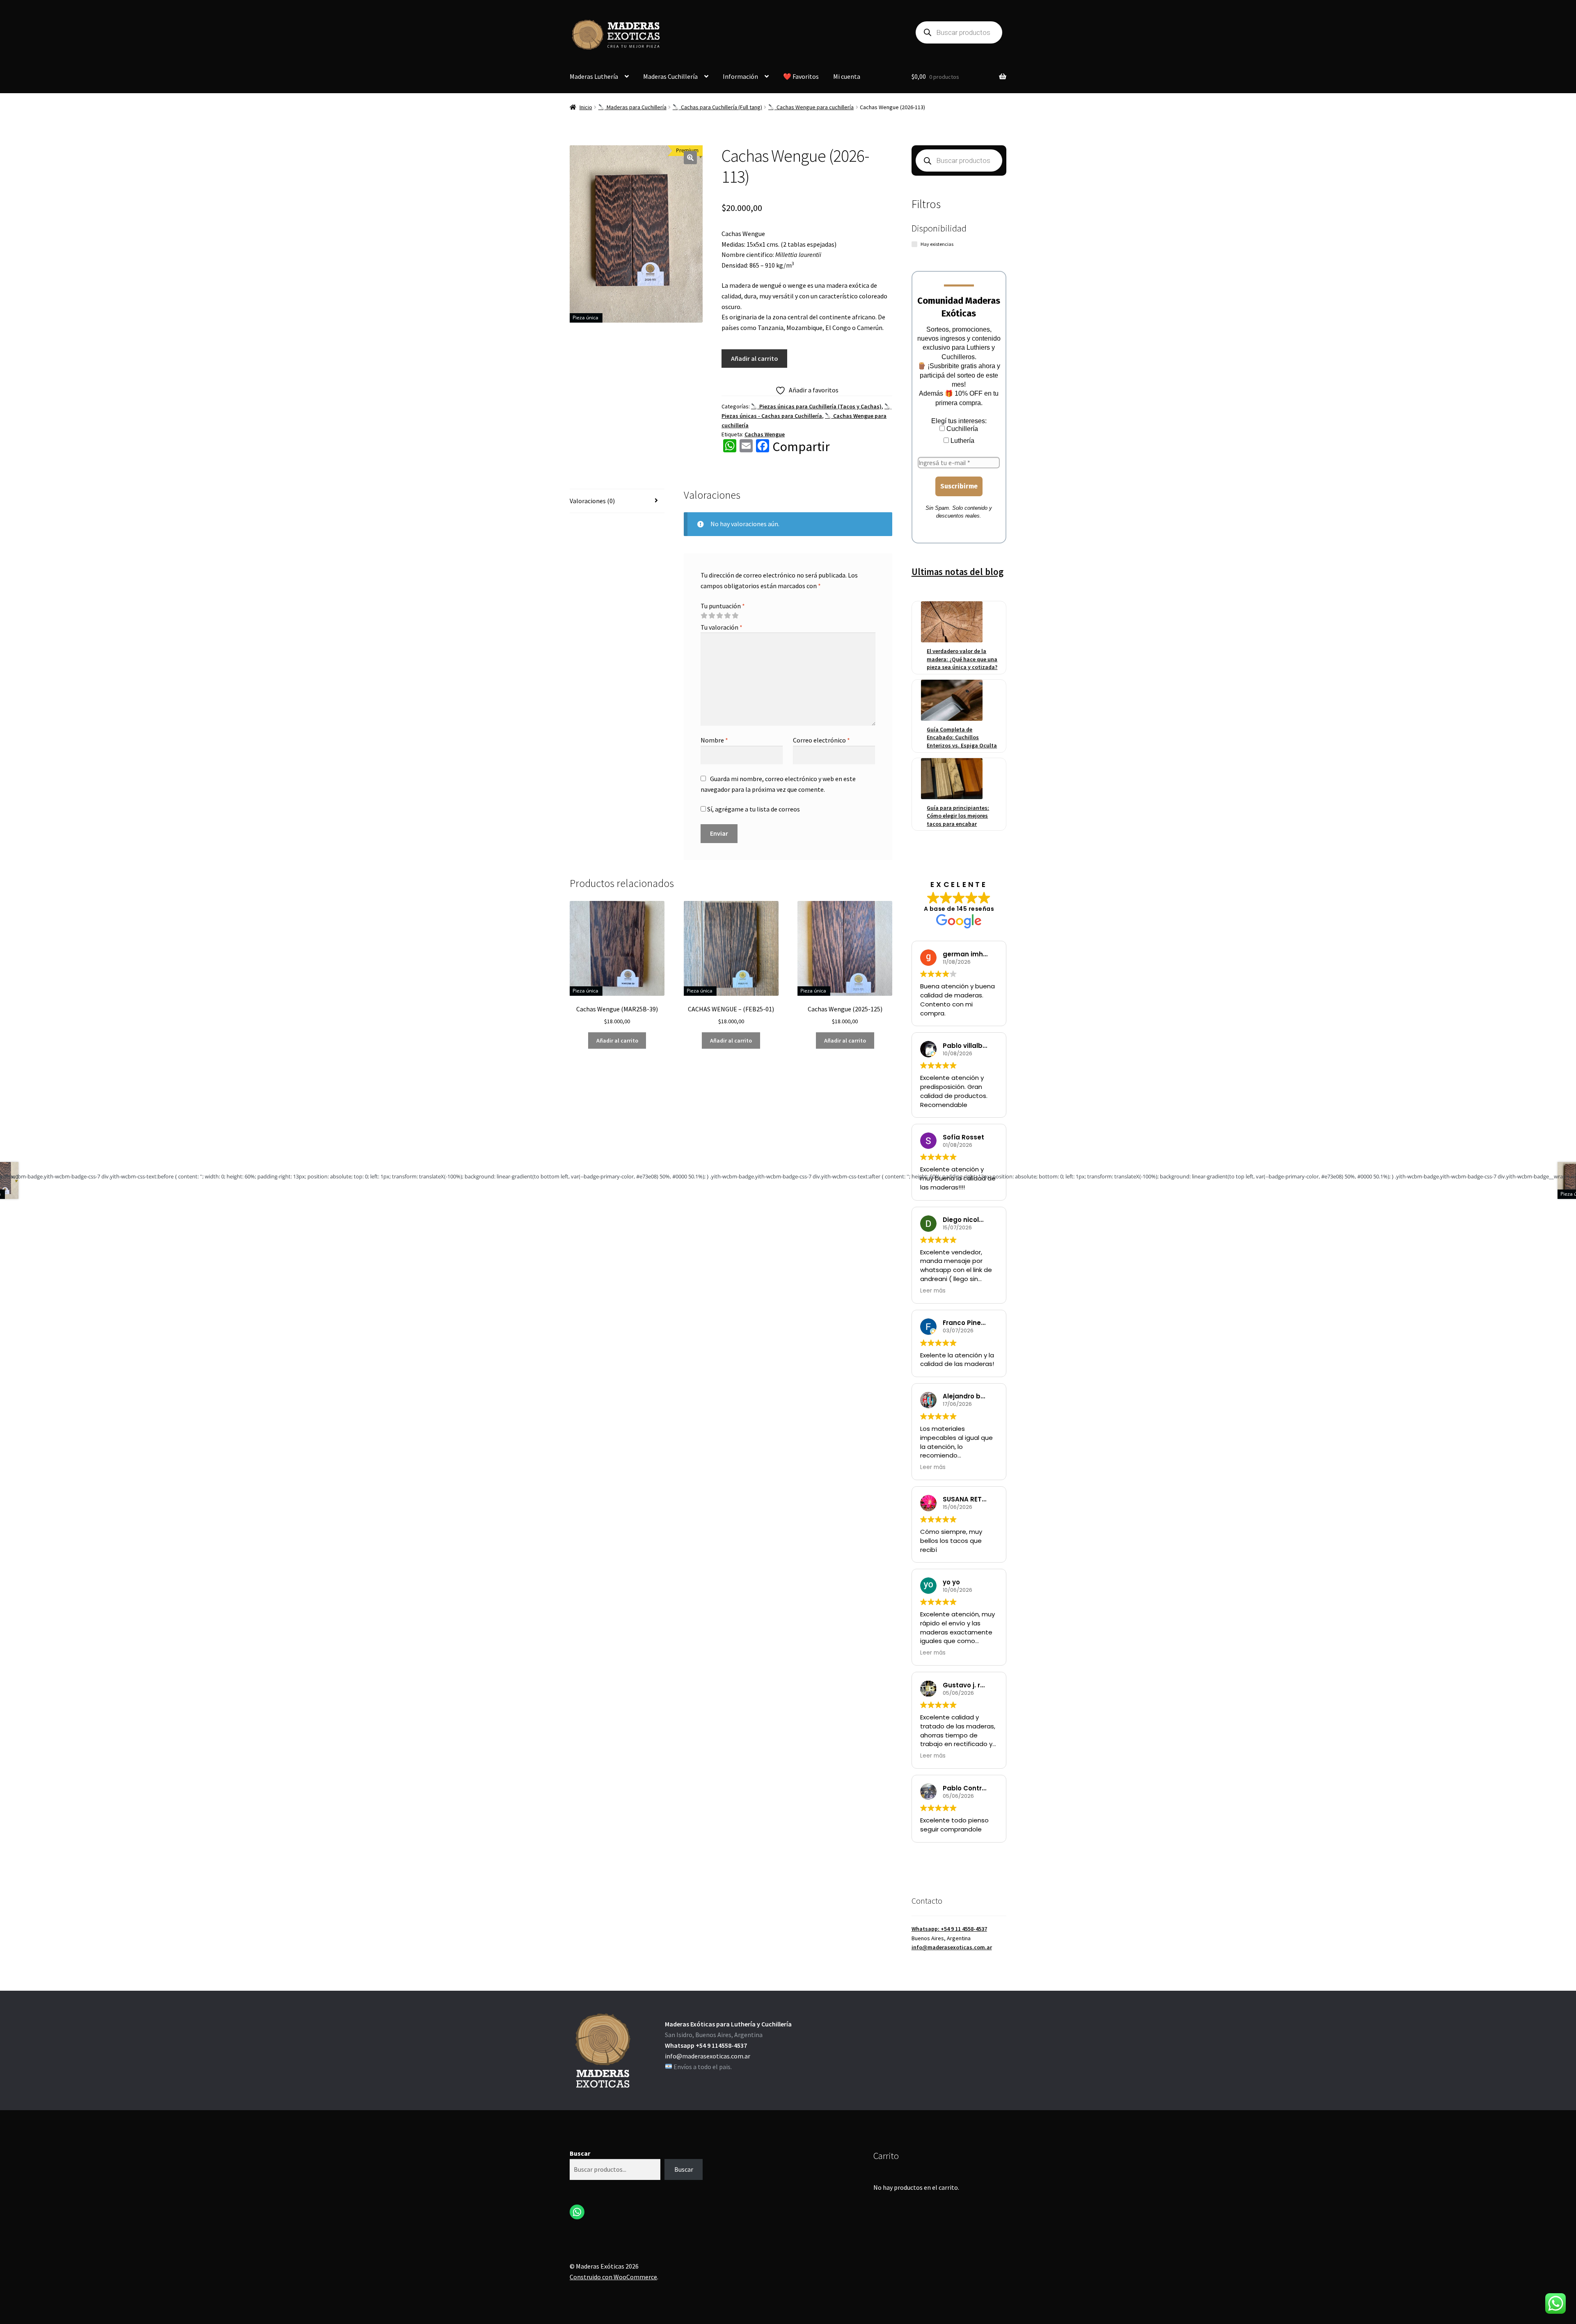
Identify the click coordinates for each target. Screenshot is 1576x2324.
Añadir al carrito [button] (617, 1041)
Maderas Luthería (594, 76)
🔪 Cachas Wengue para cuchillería (811, 107)
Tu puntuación (723, 606)
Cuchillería (961, 429)
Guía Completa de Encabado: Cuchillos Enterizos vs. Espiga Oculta (962, 737)
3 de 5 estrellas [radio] (719, 616)
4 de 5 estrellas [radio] (727, 616)
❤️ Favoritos (801, 76)
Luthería (962, 441)
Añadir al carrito (755, 358)
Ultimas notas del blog (958, 572)
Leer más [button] (933, 1291)
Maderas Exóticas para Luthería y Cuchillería (728, 2024)
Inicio (586, 107)
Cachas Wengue (765, 434)
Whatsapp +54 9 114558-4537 (706, 2045)
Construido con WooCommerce (613, 2277)
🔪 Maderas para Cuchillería (632, 107)
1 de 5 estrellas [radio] (704, 616)
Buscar (580, 2153)
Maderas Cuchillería (670, 76)
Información (740, 76)
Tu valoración (722, 627)
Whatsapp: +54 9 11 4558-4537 (949, 1929)
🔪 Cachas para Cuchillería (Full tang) (717, 107)
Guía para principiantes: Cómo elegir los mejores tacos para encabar (958, 816)
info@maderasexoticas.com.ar (952, 1947)
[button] (690, 158)
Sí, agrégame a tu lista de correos (753, 809)
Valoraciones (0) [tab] (592, 501)
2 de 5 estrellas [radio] (712, 616)
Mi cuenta (847, 76)
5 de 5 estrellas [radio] (735, 616)
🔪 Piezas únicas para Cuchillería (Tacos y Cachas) (816, 406)
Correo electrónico (821, 740)
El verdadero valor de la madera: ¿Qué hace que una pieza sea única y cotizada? (962, 659)
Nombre (714, 740)
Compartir (801, 447)
